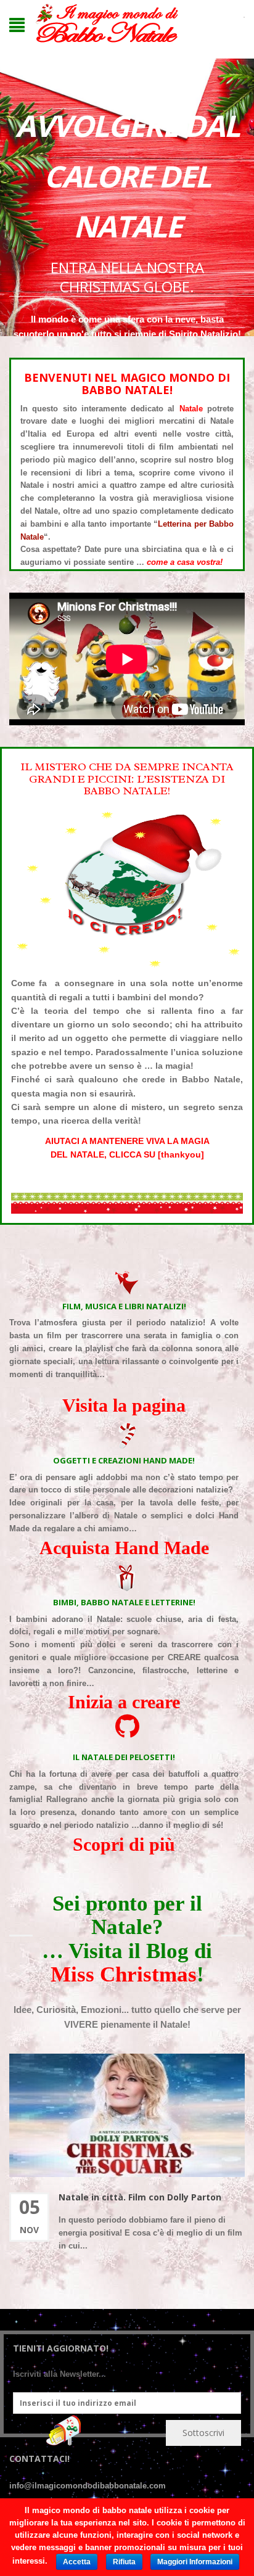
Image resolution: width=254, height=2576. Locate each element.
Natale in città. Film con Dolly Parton (140, 2197)
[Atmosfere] (127, 1282)
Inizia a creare (124, 1702)
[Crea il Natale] (127, 1436)
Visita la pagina (124, 1405)
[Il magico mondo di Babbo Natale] (107, 24)
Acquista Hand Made (124, 1548)
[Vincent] (127, 1727)
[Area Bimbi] (127, 1578)
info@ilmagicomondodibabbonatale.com (88, 2486)
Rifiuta (124, 2562)
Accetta (77, 2562)
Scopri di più (124, 1844)
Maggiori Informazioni (195, 2562)
